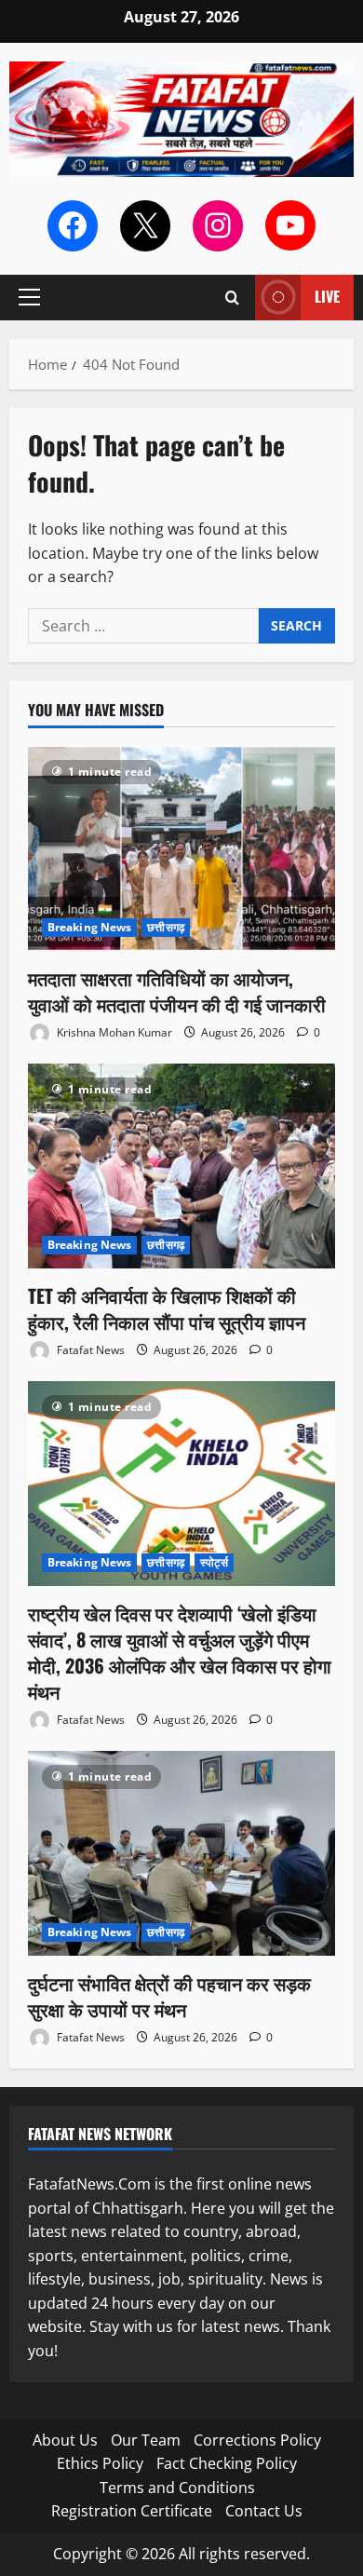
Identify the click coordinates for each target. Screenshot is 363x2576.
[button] (29, 297)
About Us (65, 2440)
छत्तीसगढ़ (166, 927)
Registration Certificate (132, 2511)
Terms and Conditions (177, 2488)
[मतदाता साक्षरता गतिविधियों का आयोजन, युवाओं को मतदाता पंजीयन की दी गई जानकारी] (181, 848)
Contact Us (264, 2511)
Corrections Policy (257, 2440)
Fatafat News (89, 1350)
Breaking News (89, 927)
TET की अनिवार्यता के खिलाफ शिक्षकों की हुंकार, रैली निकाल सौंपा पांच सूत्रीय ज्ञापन (167, 1308)
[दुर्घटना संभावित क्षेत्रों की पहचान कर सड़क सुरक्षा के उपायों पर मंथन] (181, 1853)
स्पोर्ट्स (214, 1562)
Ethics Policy (100, 2463)
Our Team (146, 2440)
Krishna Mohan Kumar (113, 1032)
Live (327, 296)
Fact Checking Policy (227, 2463)
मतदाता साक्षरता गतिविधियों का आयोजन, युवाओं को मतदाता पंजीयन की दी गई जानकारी (177, 991)
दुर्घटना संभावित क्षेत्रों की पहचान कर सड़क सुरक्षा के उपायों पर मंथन (169, 1996)
